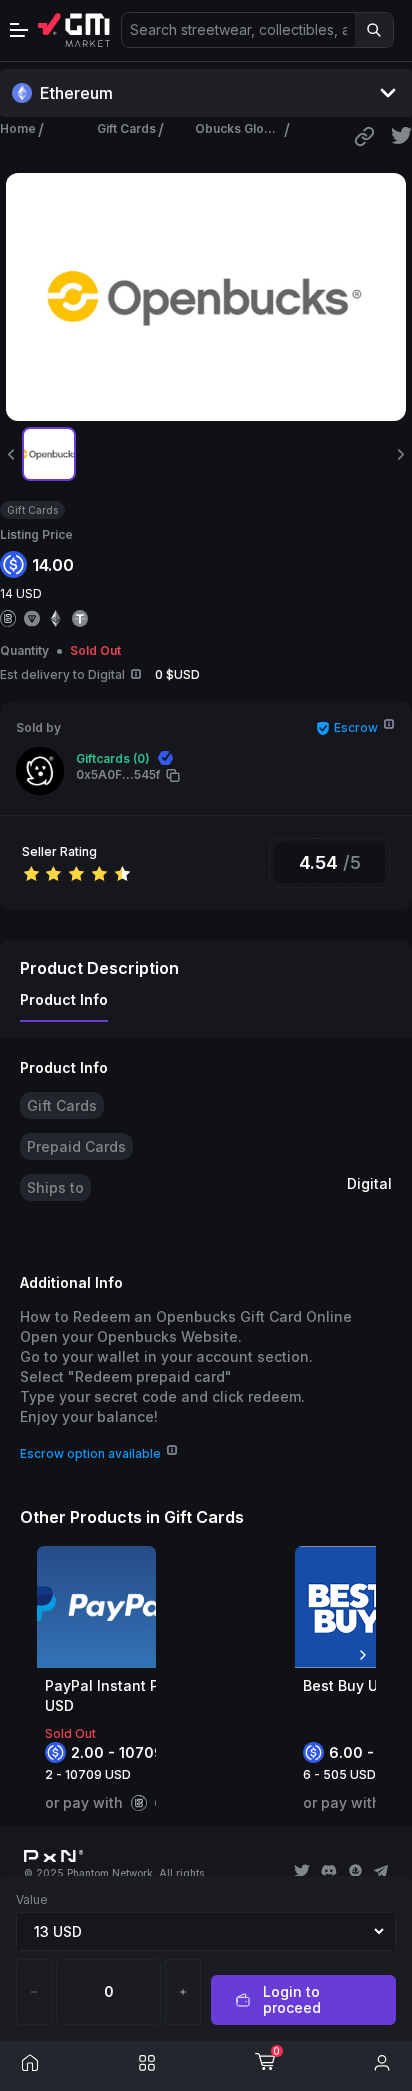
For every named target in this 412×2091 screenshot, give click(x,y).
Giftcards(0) (113, 758)
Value (32, 1899)
